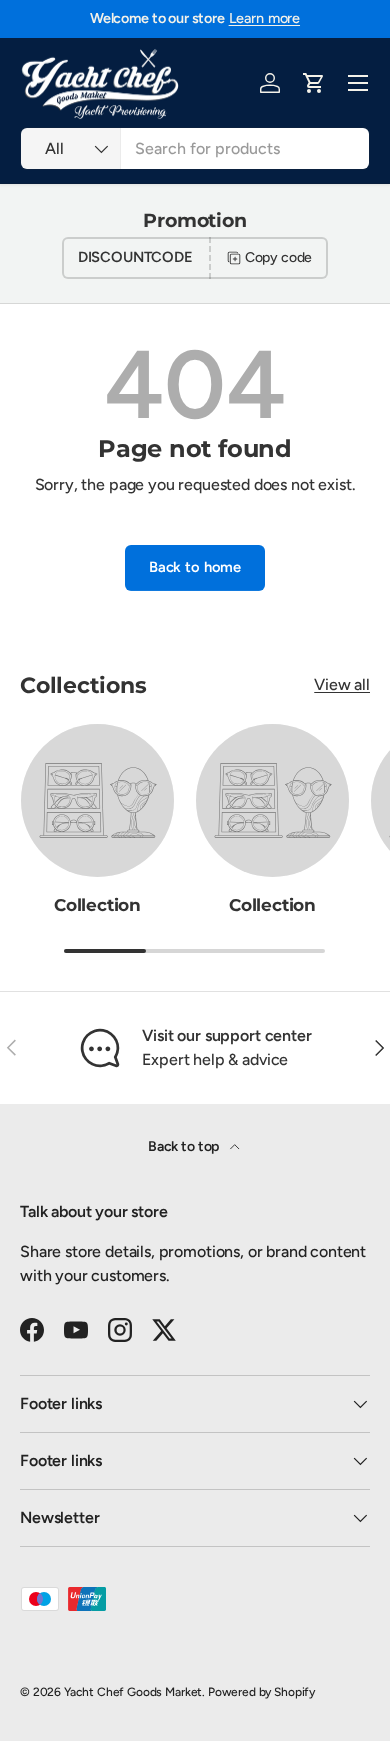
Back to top (185, 1146)
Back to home (195, 567)
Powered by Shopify (261, 1692)
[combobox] (195, 148)
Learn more (264, 18)
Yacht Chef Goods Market (133, 1692)
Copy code (279, 257)
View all (342, 684)
